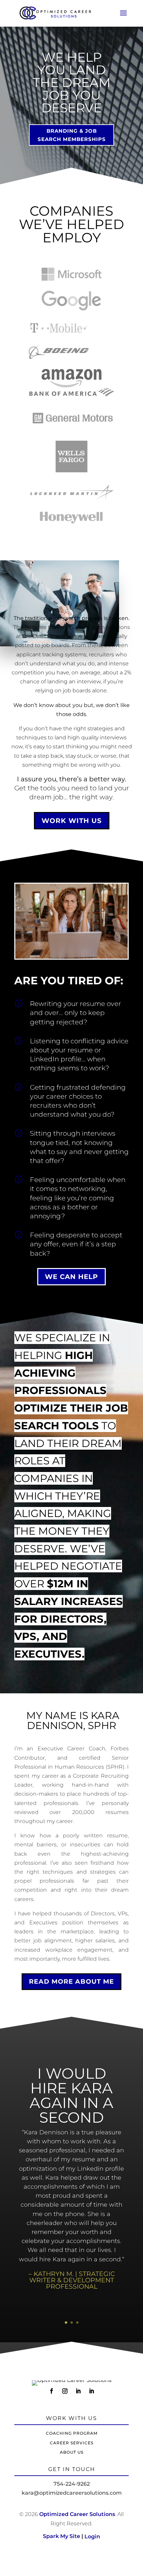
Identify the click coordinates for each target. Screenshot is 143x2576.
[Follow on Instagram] (65, 2391)
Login (92, 2536)
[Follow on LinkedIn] (78, 2391)
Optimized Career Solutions (77, 2514)
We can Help (71, 1277)
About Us (72, 2452)
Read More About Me (71, 1981)
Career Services (72, 2443)
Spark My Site (63, 2536)
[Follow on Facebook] (52, 2391)
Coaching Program (72, 2433)
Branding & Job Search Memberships (72, 135)
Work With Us (72, 821)
